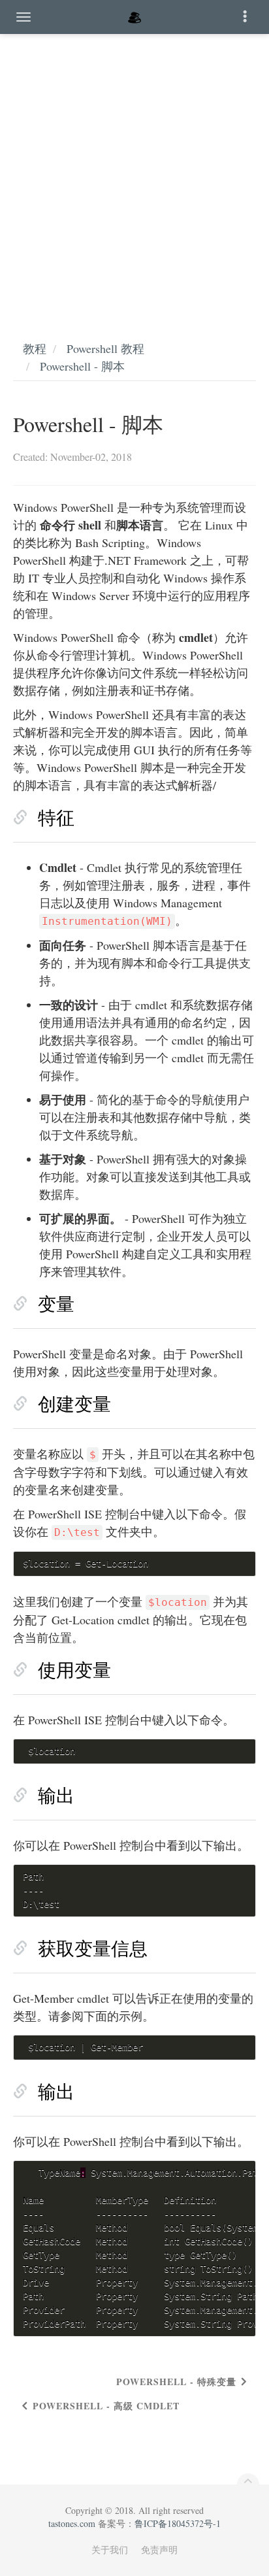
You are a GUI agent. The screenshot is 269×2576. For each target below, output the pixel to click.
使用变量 (74, 1669)
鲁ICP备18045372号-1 (178, 2523)
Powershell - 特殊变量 (176, 2382)
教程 (35, 348)
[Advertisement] (134, 174)
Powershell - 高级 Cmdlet (106, 2406)
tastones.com (72, 2523)
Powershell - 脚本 (82, 366)
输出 (56, 1795)
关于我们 (110, 2550)
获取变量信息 (93, 1948)
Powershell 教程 (105, 348)
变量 (56, 1303)
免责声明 (159, 2550)
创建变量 (74, 1403)
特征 (56, 817)
